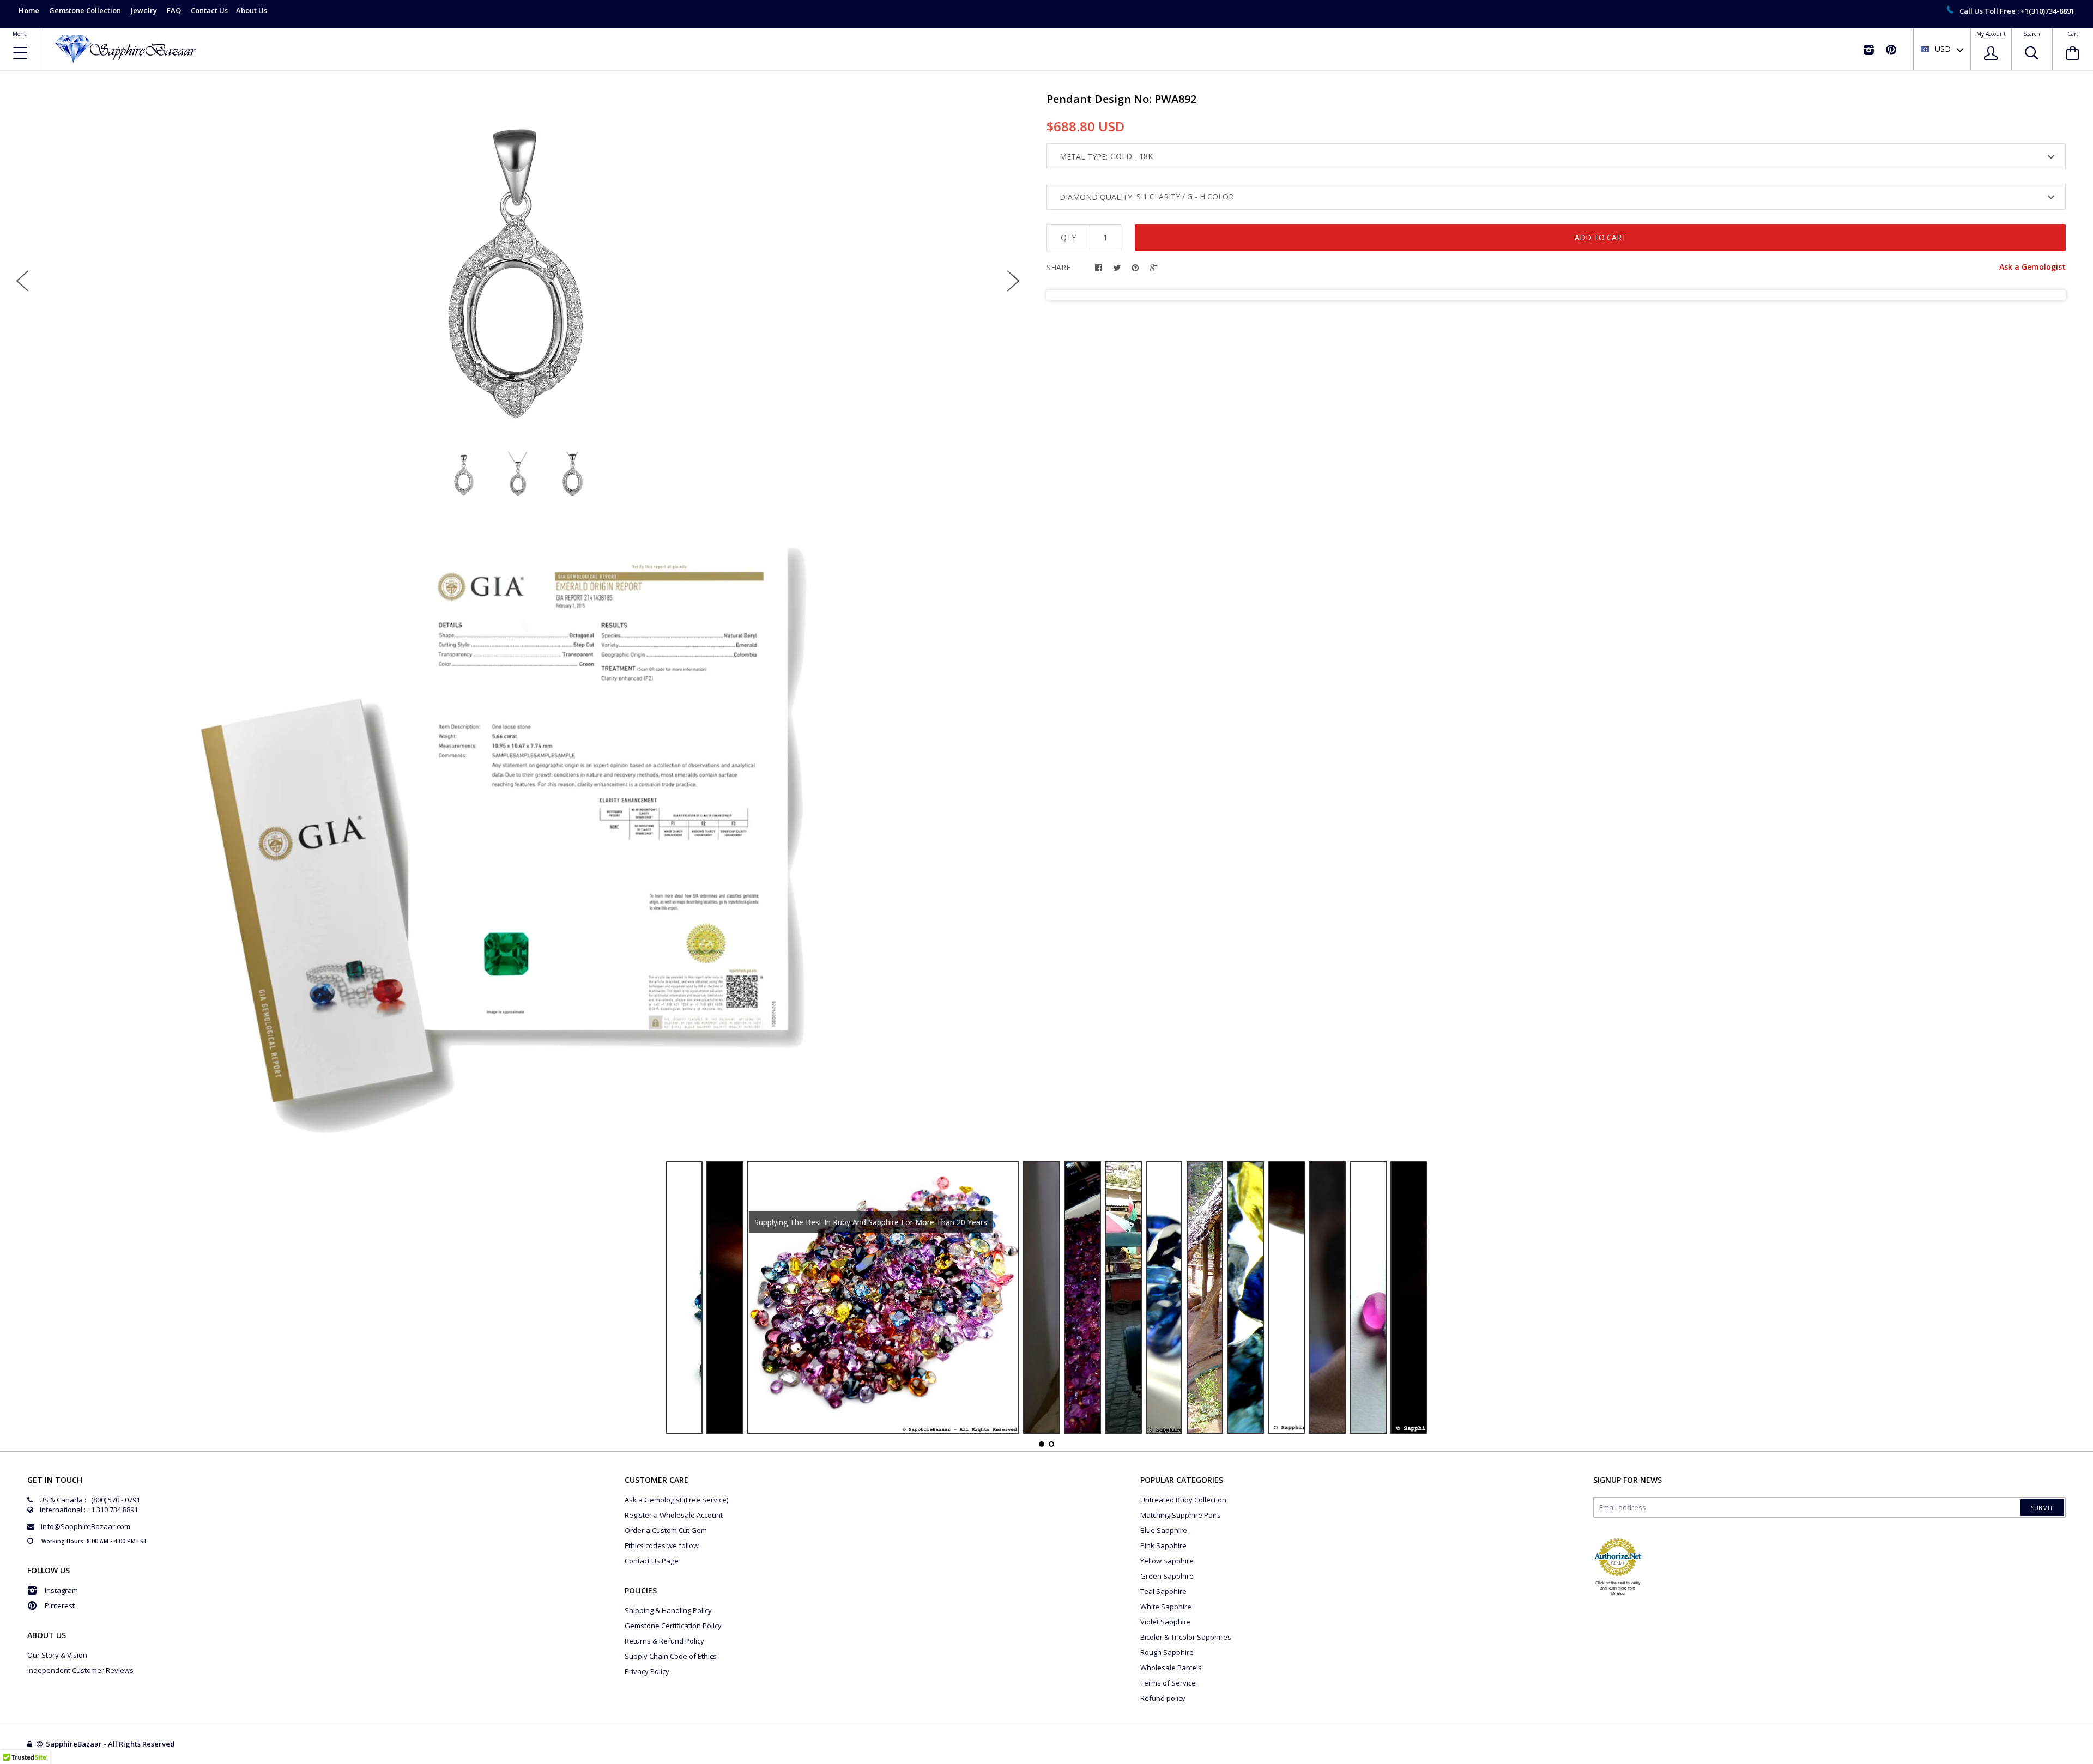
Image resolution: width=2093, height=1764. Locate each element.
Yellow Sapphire (1167, 1561)
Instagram (61, 1590)
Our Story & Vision (57, 1655)
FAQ (174, 10)
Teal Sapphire (1163, 1591)
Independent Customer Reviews (80, 1670)
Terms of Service (1168, 1683)
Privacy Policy (647, 1671)
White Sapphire (1166, 1607)
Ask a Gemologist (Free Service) (676, 1500)
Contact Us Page (652, 1561)
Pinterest (60, 1605)
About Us (252, 10)
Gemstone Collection (85, 10)
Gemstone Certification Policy (673, 1626)
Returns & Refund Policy (664, 1641)
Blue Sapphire (1164, 1530)
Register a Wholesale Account (674, 1515)
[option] (518, 272)
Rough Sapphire (1167, 1652)
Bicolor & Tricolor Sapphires (1186, 1637)
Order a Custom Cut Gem (666, 1530)
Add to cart (1601, 237)
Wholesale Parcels (1171, 1668)
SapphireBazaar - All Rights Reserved (111, 1744)
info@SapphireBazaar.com (86, 1526)
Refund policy (1163, 1698)
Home (29, 10)
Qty (1068, 237)
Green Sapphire (1167, 1576)
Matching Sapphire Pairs (1181, 1515)
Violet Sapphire (1166, 1622)
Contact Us (209, 10)
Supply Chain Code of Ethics (671, 1656)
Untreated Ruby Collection (1183, 1500)
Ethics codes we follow (662, 1545)
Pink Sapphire (1163, 1545)
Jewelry (144, 10)
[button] (2092, 1761)
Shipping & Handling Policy (668, 1610)
